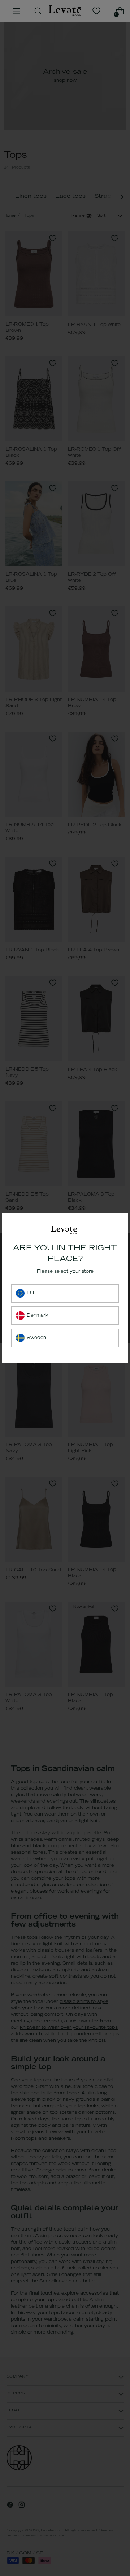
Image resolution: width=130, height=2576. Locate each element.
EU (30, 1293)
